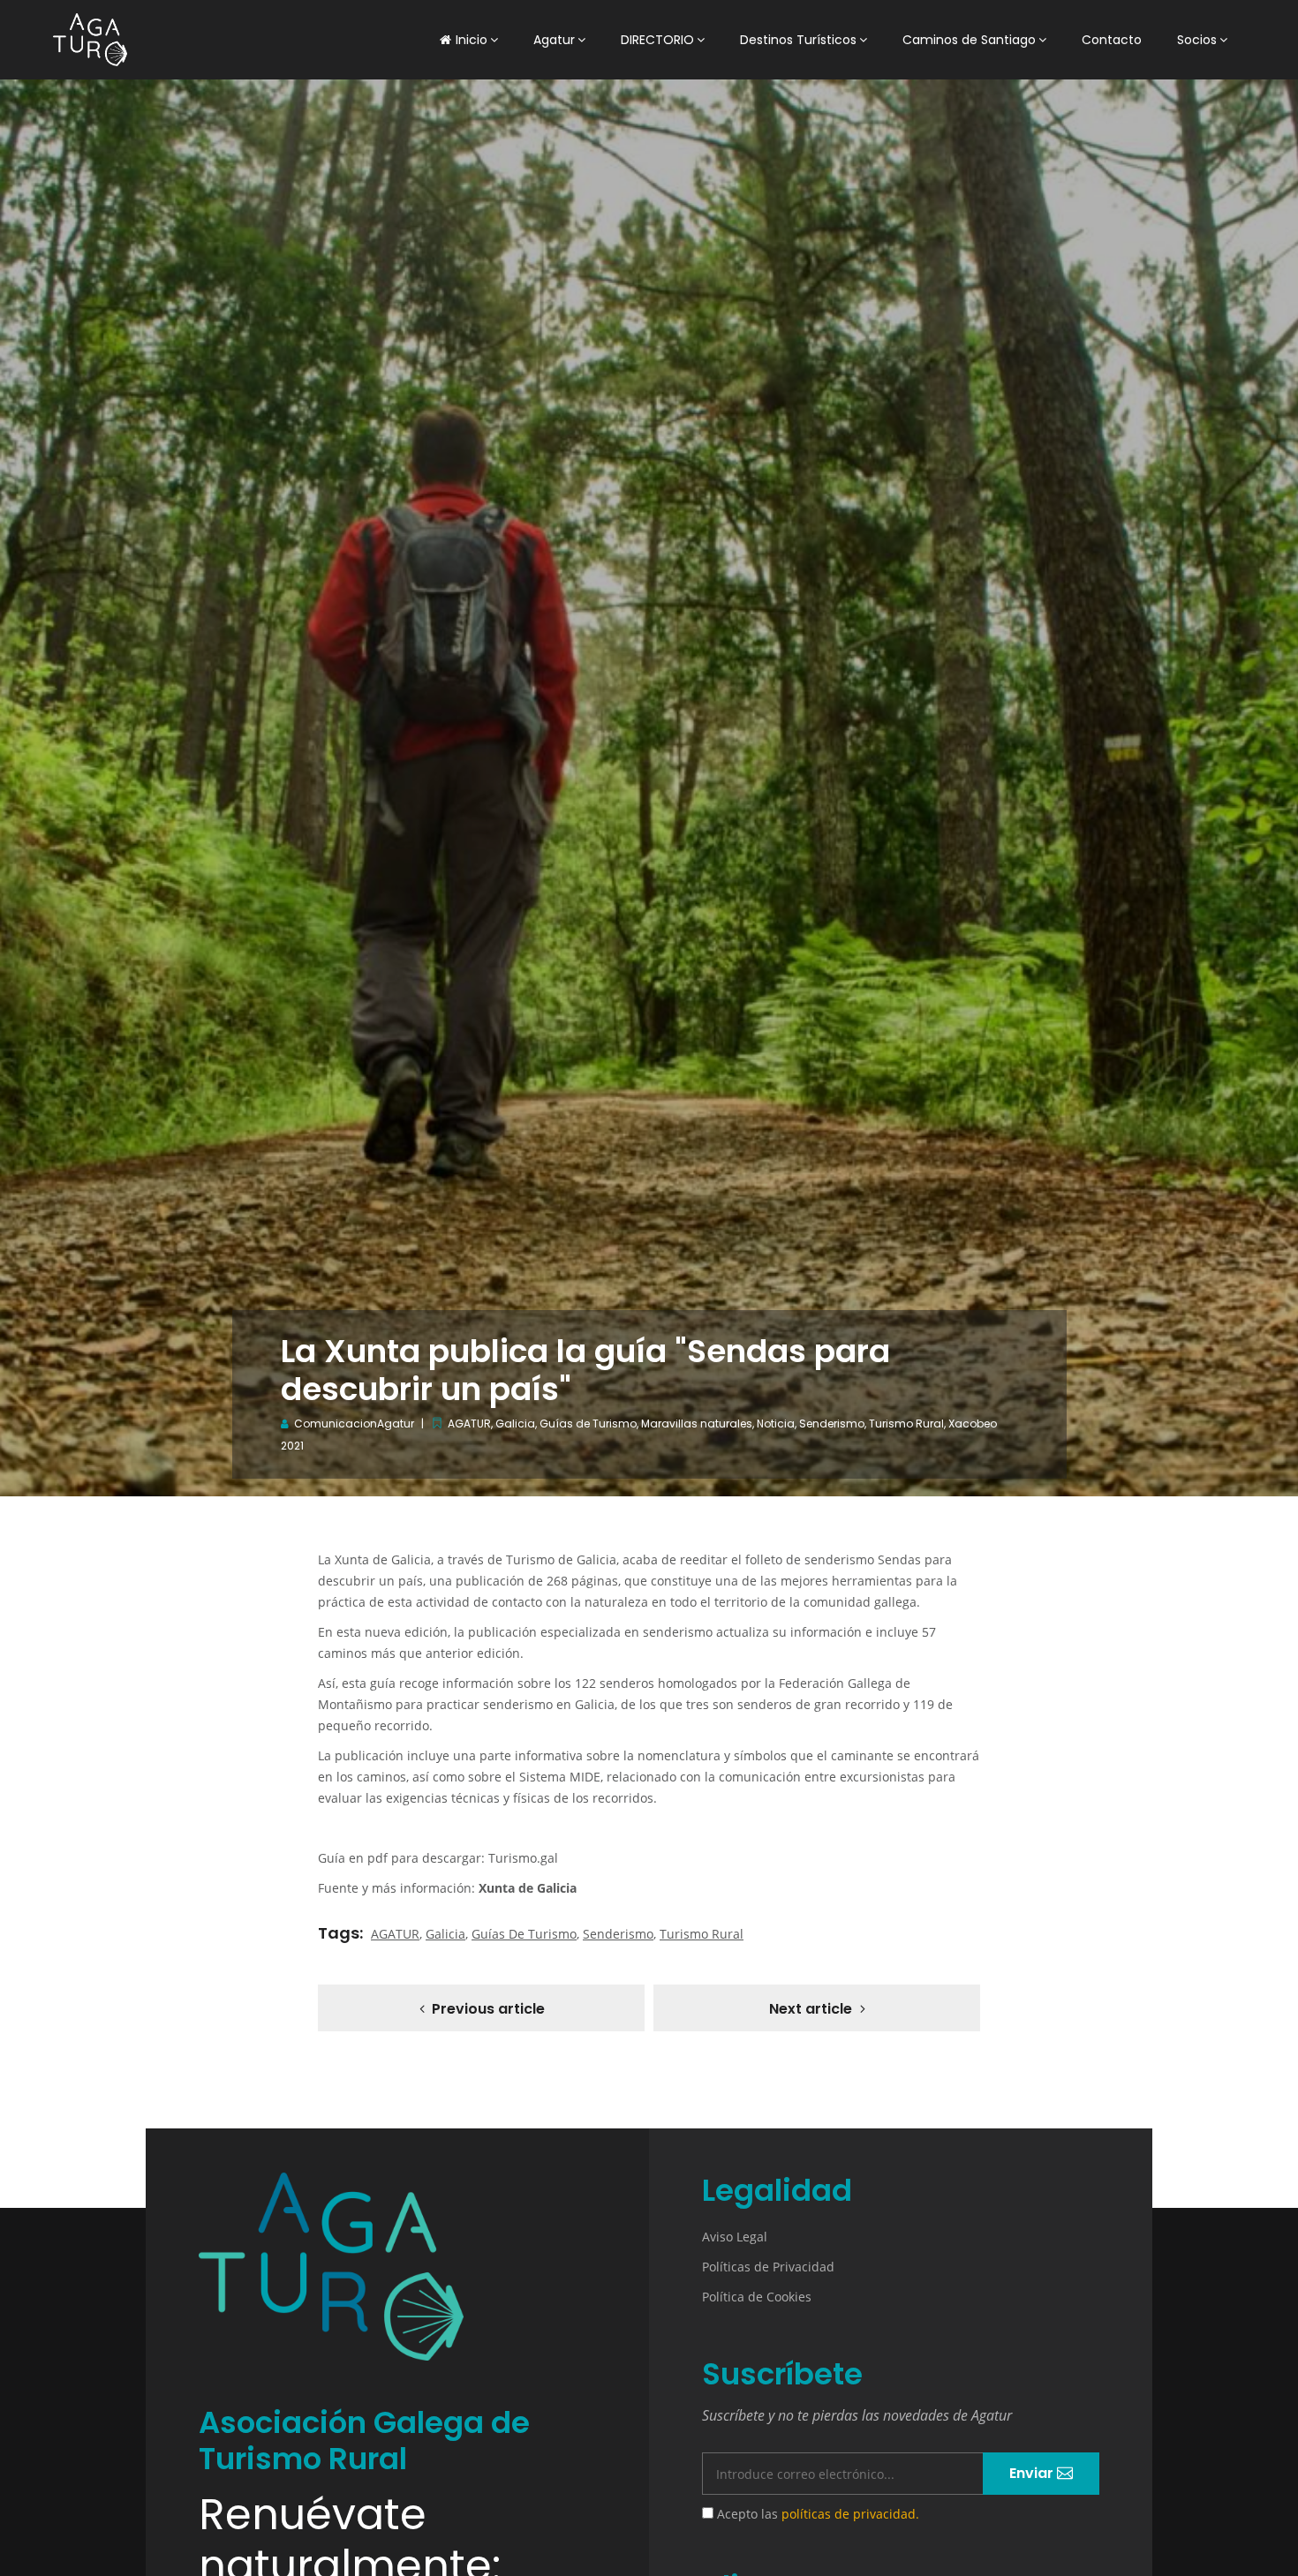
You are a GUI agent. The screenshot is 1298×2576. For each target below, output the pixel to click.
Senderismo (832, 1424)
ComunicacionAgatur (354, 1424)
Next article (811, 2009)
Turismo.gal (523, 1858)
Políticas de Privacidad (768, 2267)
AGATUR (469, 1424)
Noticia (776, 1424)
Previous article (488, 2009)
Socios (1197, 40)
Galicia (515, 1424)
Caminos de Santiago (969, 40)
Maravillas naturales (697, 1424)
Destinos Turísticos (798, 40)
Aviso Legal (735, 2237)
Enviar (1033, 2473)
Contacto (1112, 40)
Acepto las (816, 2514)
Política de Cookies (757, 2297)
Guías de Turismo (588, 1424)
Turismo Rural (906, 1424)
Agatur (554, 40)
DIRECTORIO (657, 40)
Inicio (472, 40)
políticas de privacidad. (850, 2514)
